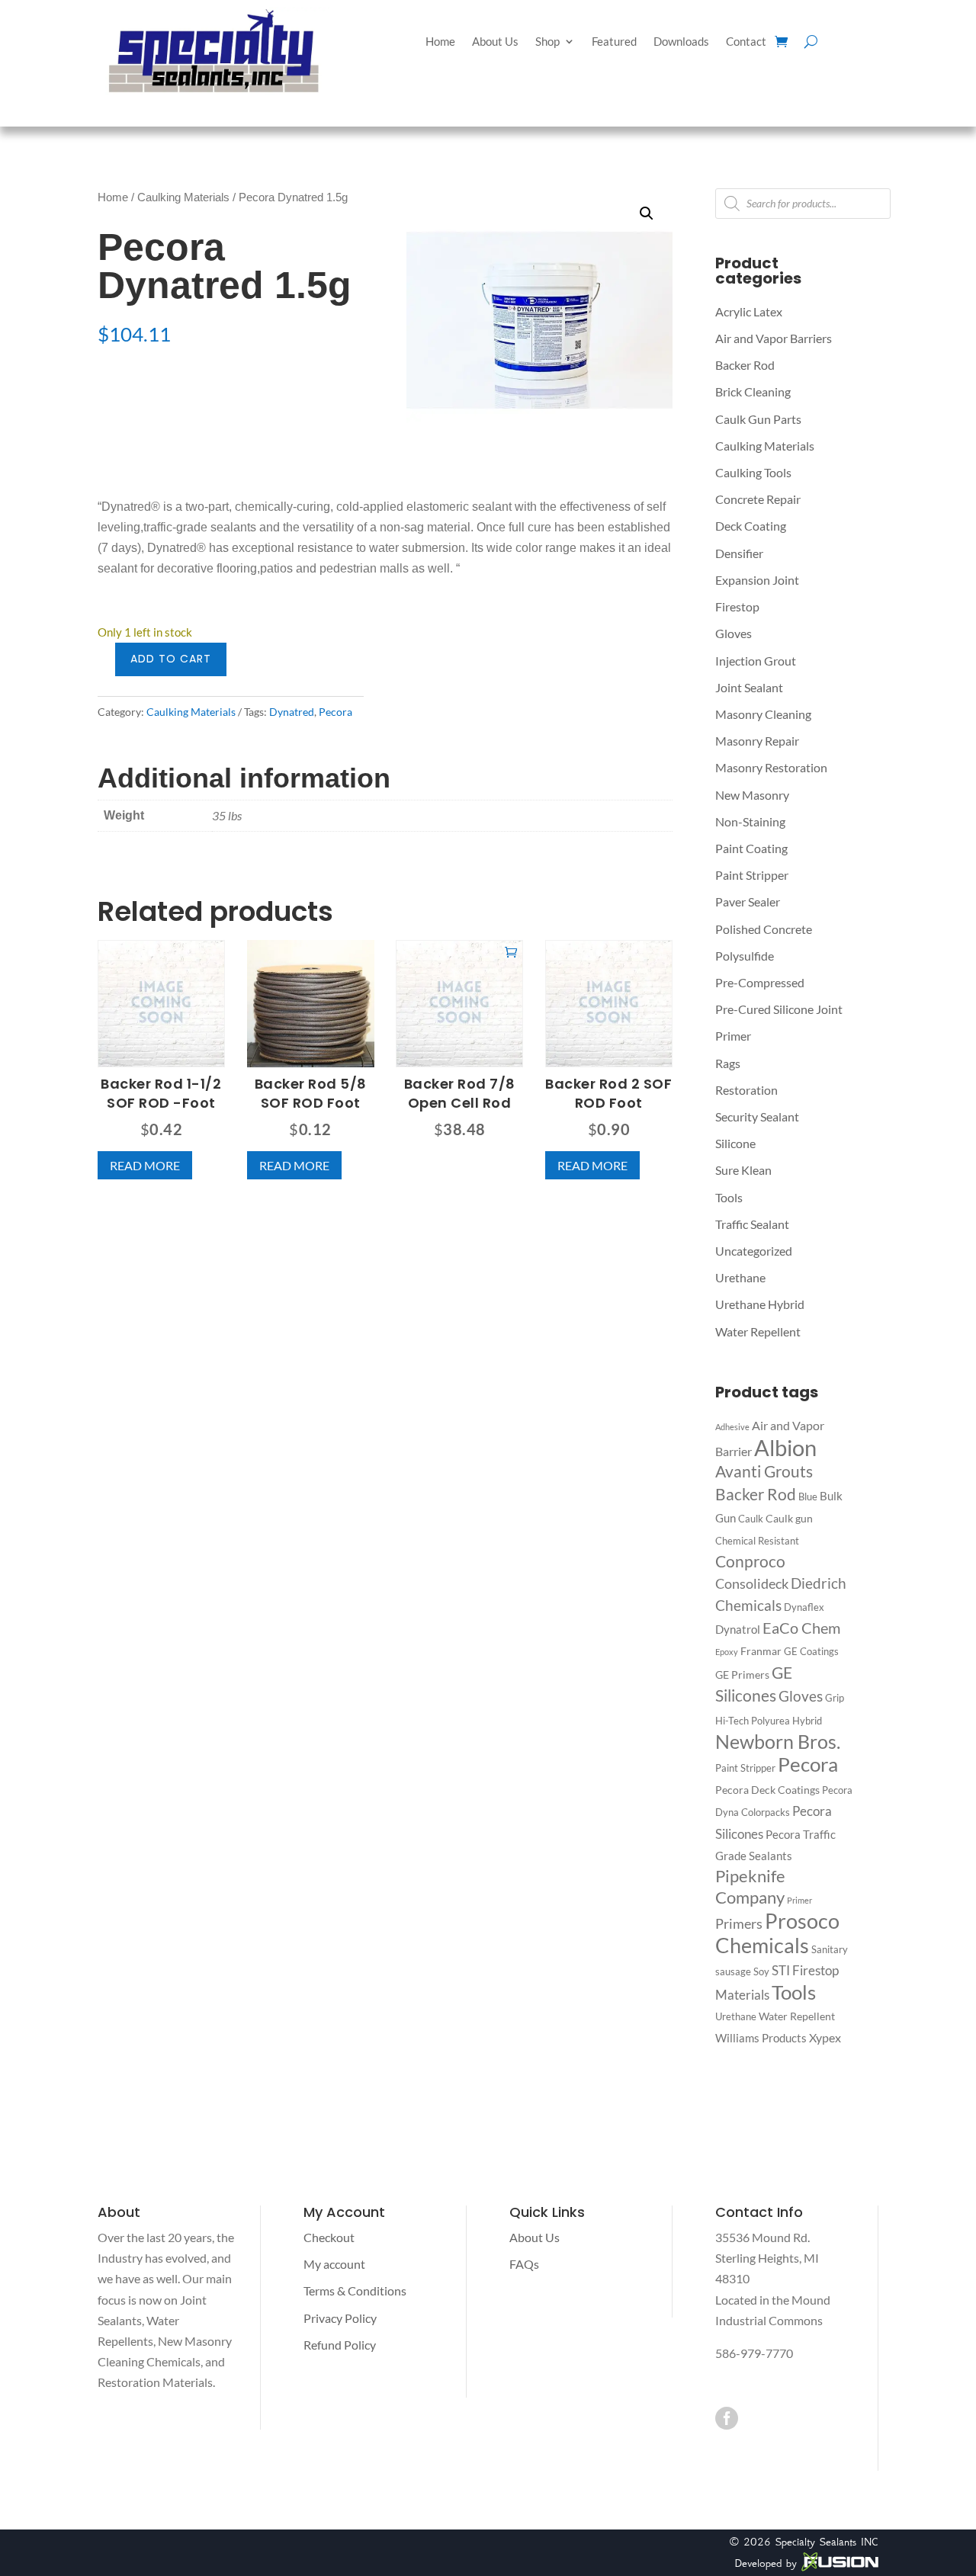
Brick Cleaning (753, 391)
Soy (761, 1971)
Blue (808, 1497)
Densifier (739, 553)
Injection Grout (756, 661)
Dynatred (292, 712)
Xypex (825, 2037)
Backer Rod (745, 365)
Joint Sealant (749, 687)
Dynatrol (738, 1629)
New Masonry (752, 795)
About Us (495, 42)
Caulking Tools (753, 472)
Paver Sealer (748, 901)
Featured (614, 42)
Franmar (761, 1651)
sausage (733, 1971)
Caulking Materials (183, 197)
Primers (739, 1923)
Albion (785, 1447)
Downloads (681, 42)
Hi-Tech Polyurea (753, 1721)
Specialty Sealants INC (827, 2542)
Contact (746, 42)
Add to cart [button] (511, 951)
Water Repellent (758, 1331)
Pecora (335, 712)
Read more (145, 1165)
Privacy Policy (340, 2318)
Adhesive (732, 1427)
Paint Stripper (752, 875)
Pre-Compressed (760, 982)
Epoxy (727, 1652)
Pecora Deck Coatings (767, 1790)
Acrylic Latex (749, 311)
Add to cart (171, 659)
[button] (647, 213)
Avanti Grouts (764, 1471)
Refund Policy (340, 2345)
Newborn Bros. (778, 1742)
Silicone (735, 1143)
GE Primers (742, 1675)
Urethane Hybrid (760, 1304)
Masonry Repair (757, 741)
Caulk (751, 1519)
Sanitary (830, 1949)
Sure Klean (743, 1170)
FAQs (524, 2264)
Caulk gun (789, 1518)
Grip (835, 1698)
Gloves (734, 633)
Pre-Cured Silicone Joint (779, 1009)
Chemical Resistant (757, 1541)
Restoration (746, 1090)
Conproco (750, 1561)
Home (440, 42)
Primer (733, 1036)
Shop (547, 42)
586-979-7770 (754, 2353)
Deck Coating (751, 526)
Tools (729, 1197)
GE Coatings (811, 1651)
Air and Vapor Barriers (774, 338)
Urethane (740, 1277)
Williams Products (761, 2038)
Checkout (329, 2237)
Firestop (737, 606)
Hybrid (807, 1721)
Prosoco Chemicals (777, 1933)
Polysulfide (745, 956)
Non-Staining (750, 821)
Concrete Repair (758, 499)
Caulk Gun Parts (758, 419)
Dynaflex (804, 1607)
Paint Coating (751, 848)
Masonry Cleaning (763, 714)
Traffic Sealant (752, 1224)
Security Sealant (757, 1116)
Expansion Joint (757, 580)
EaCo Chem (801, 1628)
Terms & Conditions (355, 2290)
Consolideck (752, 1584)
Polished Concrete (764, 929)
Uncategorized (754, 1251)
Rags (728, 1063)
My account (334, 2264)
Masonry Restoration (771, 767)
